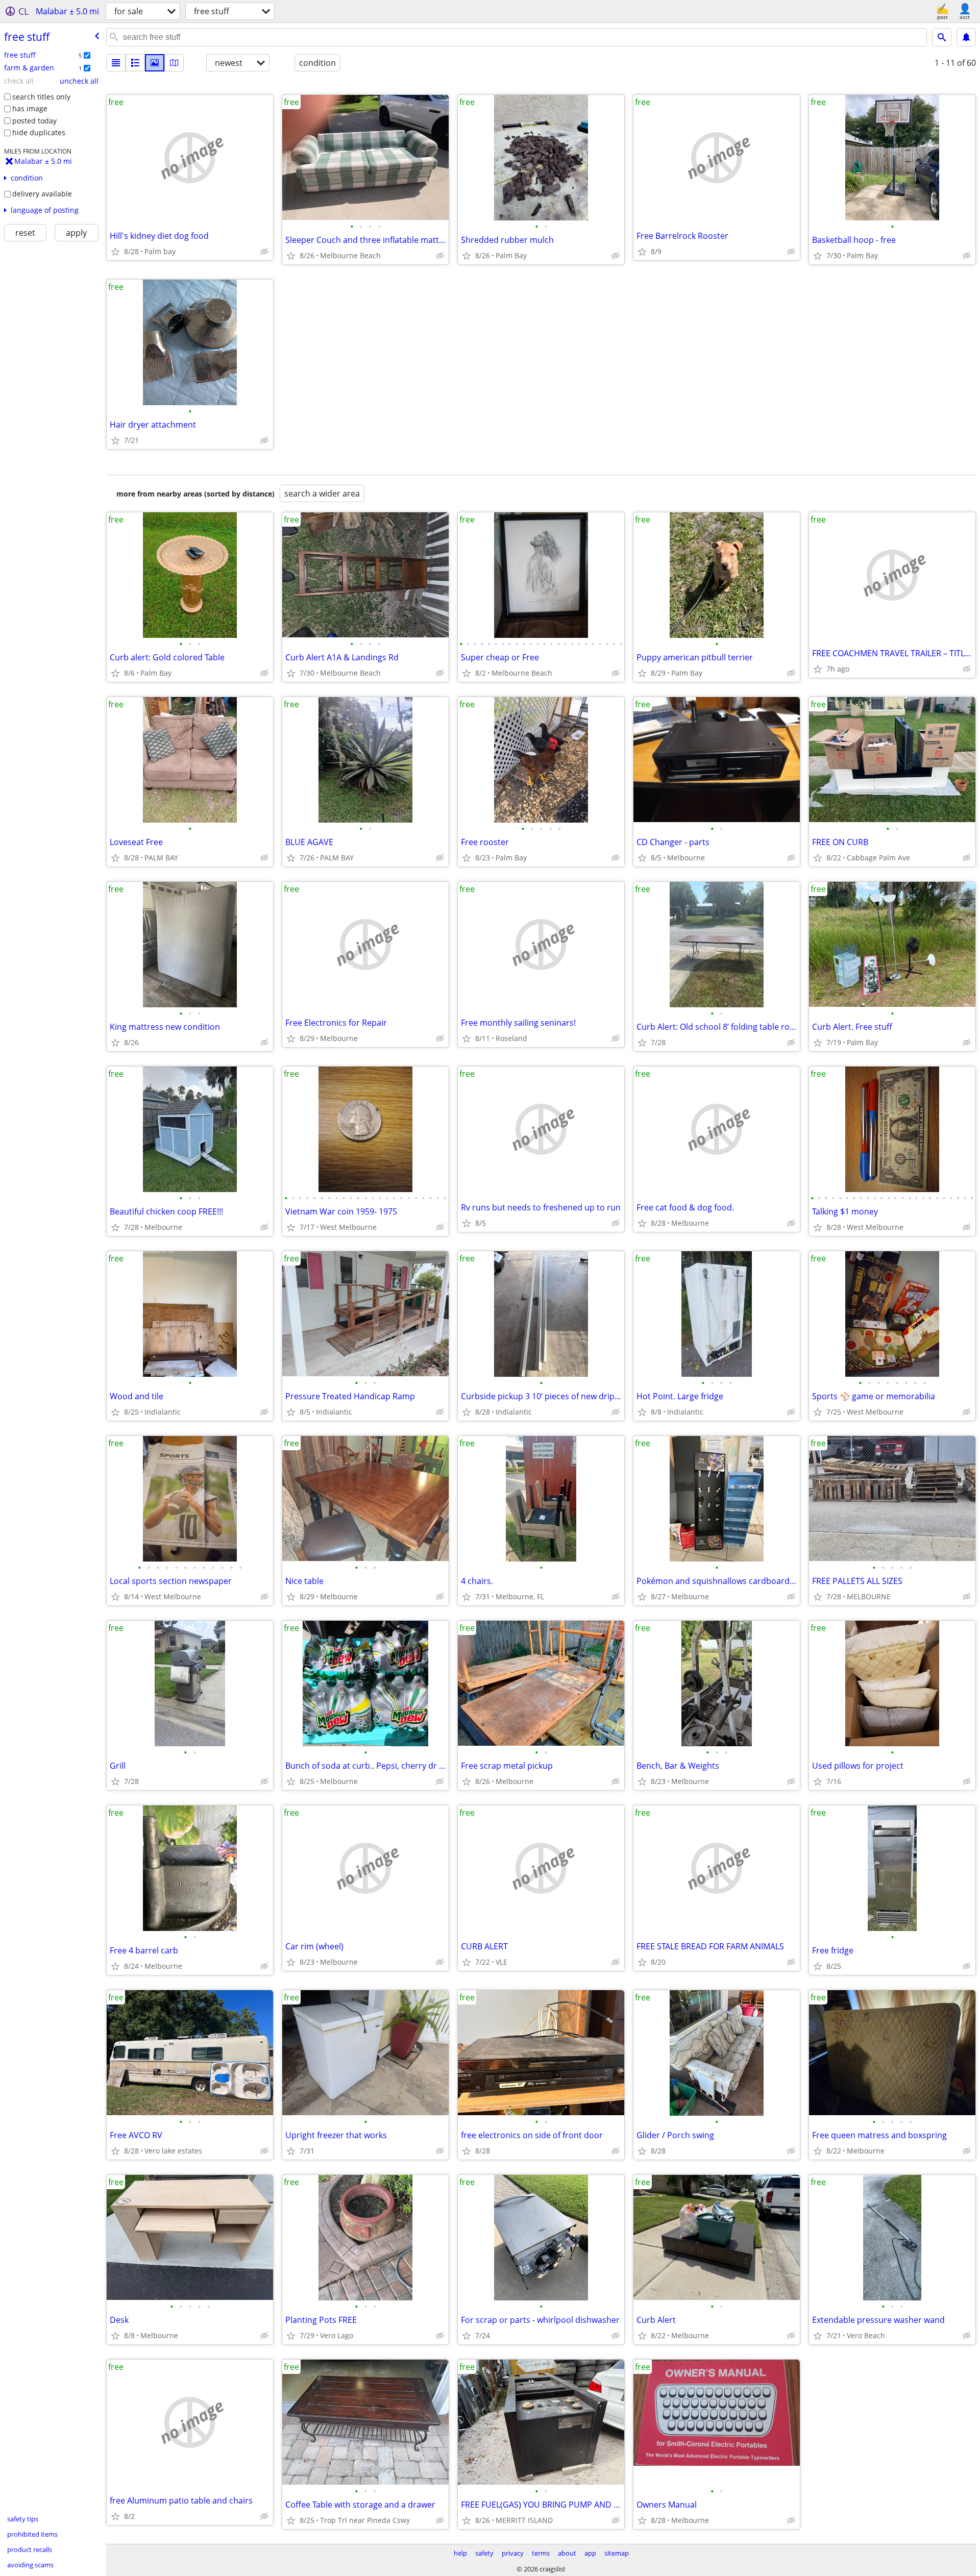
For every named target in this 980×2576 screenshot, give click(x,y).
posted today (34, 121)
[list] (116, 63)
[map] (174, 63)
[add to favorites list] (115, 252)
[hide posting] (264, 252)
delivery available (42, 194)
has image (30, 108)
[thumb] (135, 63)
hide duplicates (39, 132)
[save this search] (966, 37)
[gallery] (155, 63)
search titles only (41, 97)
